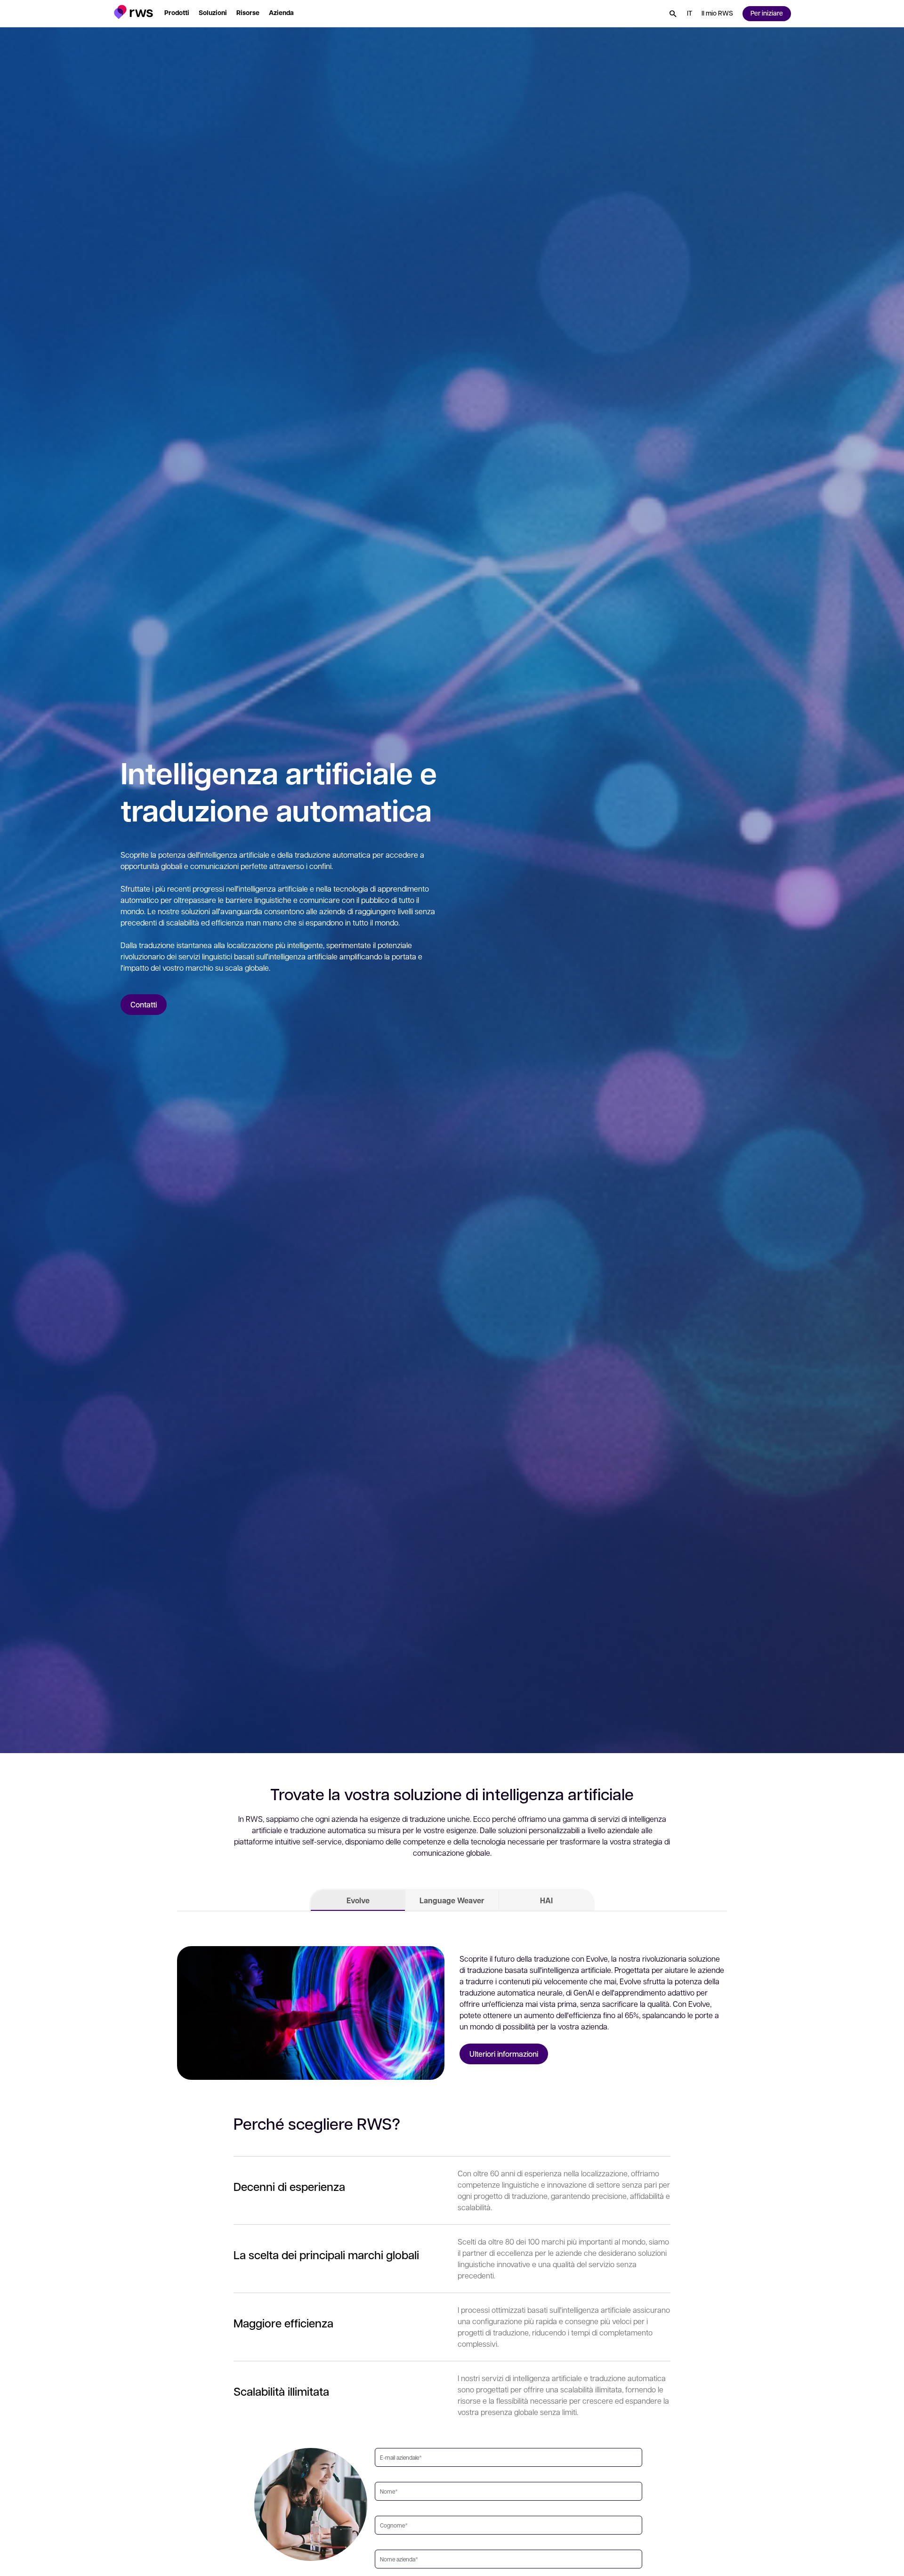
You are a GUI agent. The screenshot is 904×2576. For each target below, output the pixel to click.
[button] (133, 12)
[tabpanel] (452, 1997)
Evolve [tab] (358, 1900)
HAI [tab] (546, 1900)
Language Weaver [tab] (452, 1900)
